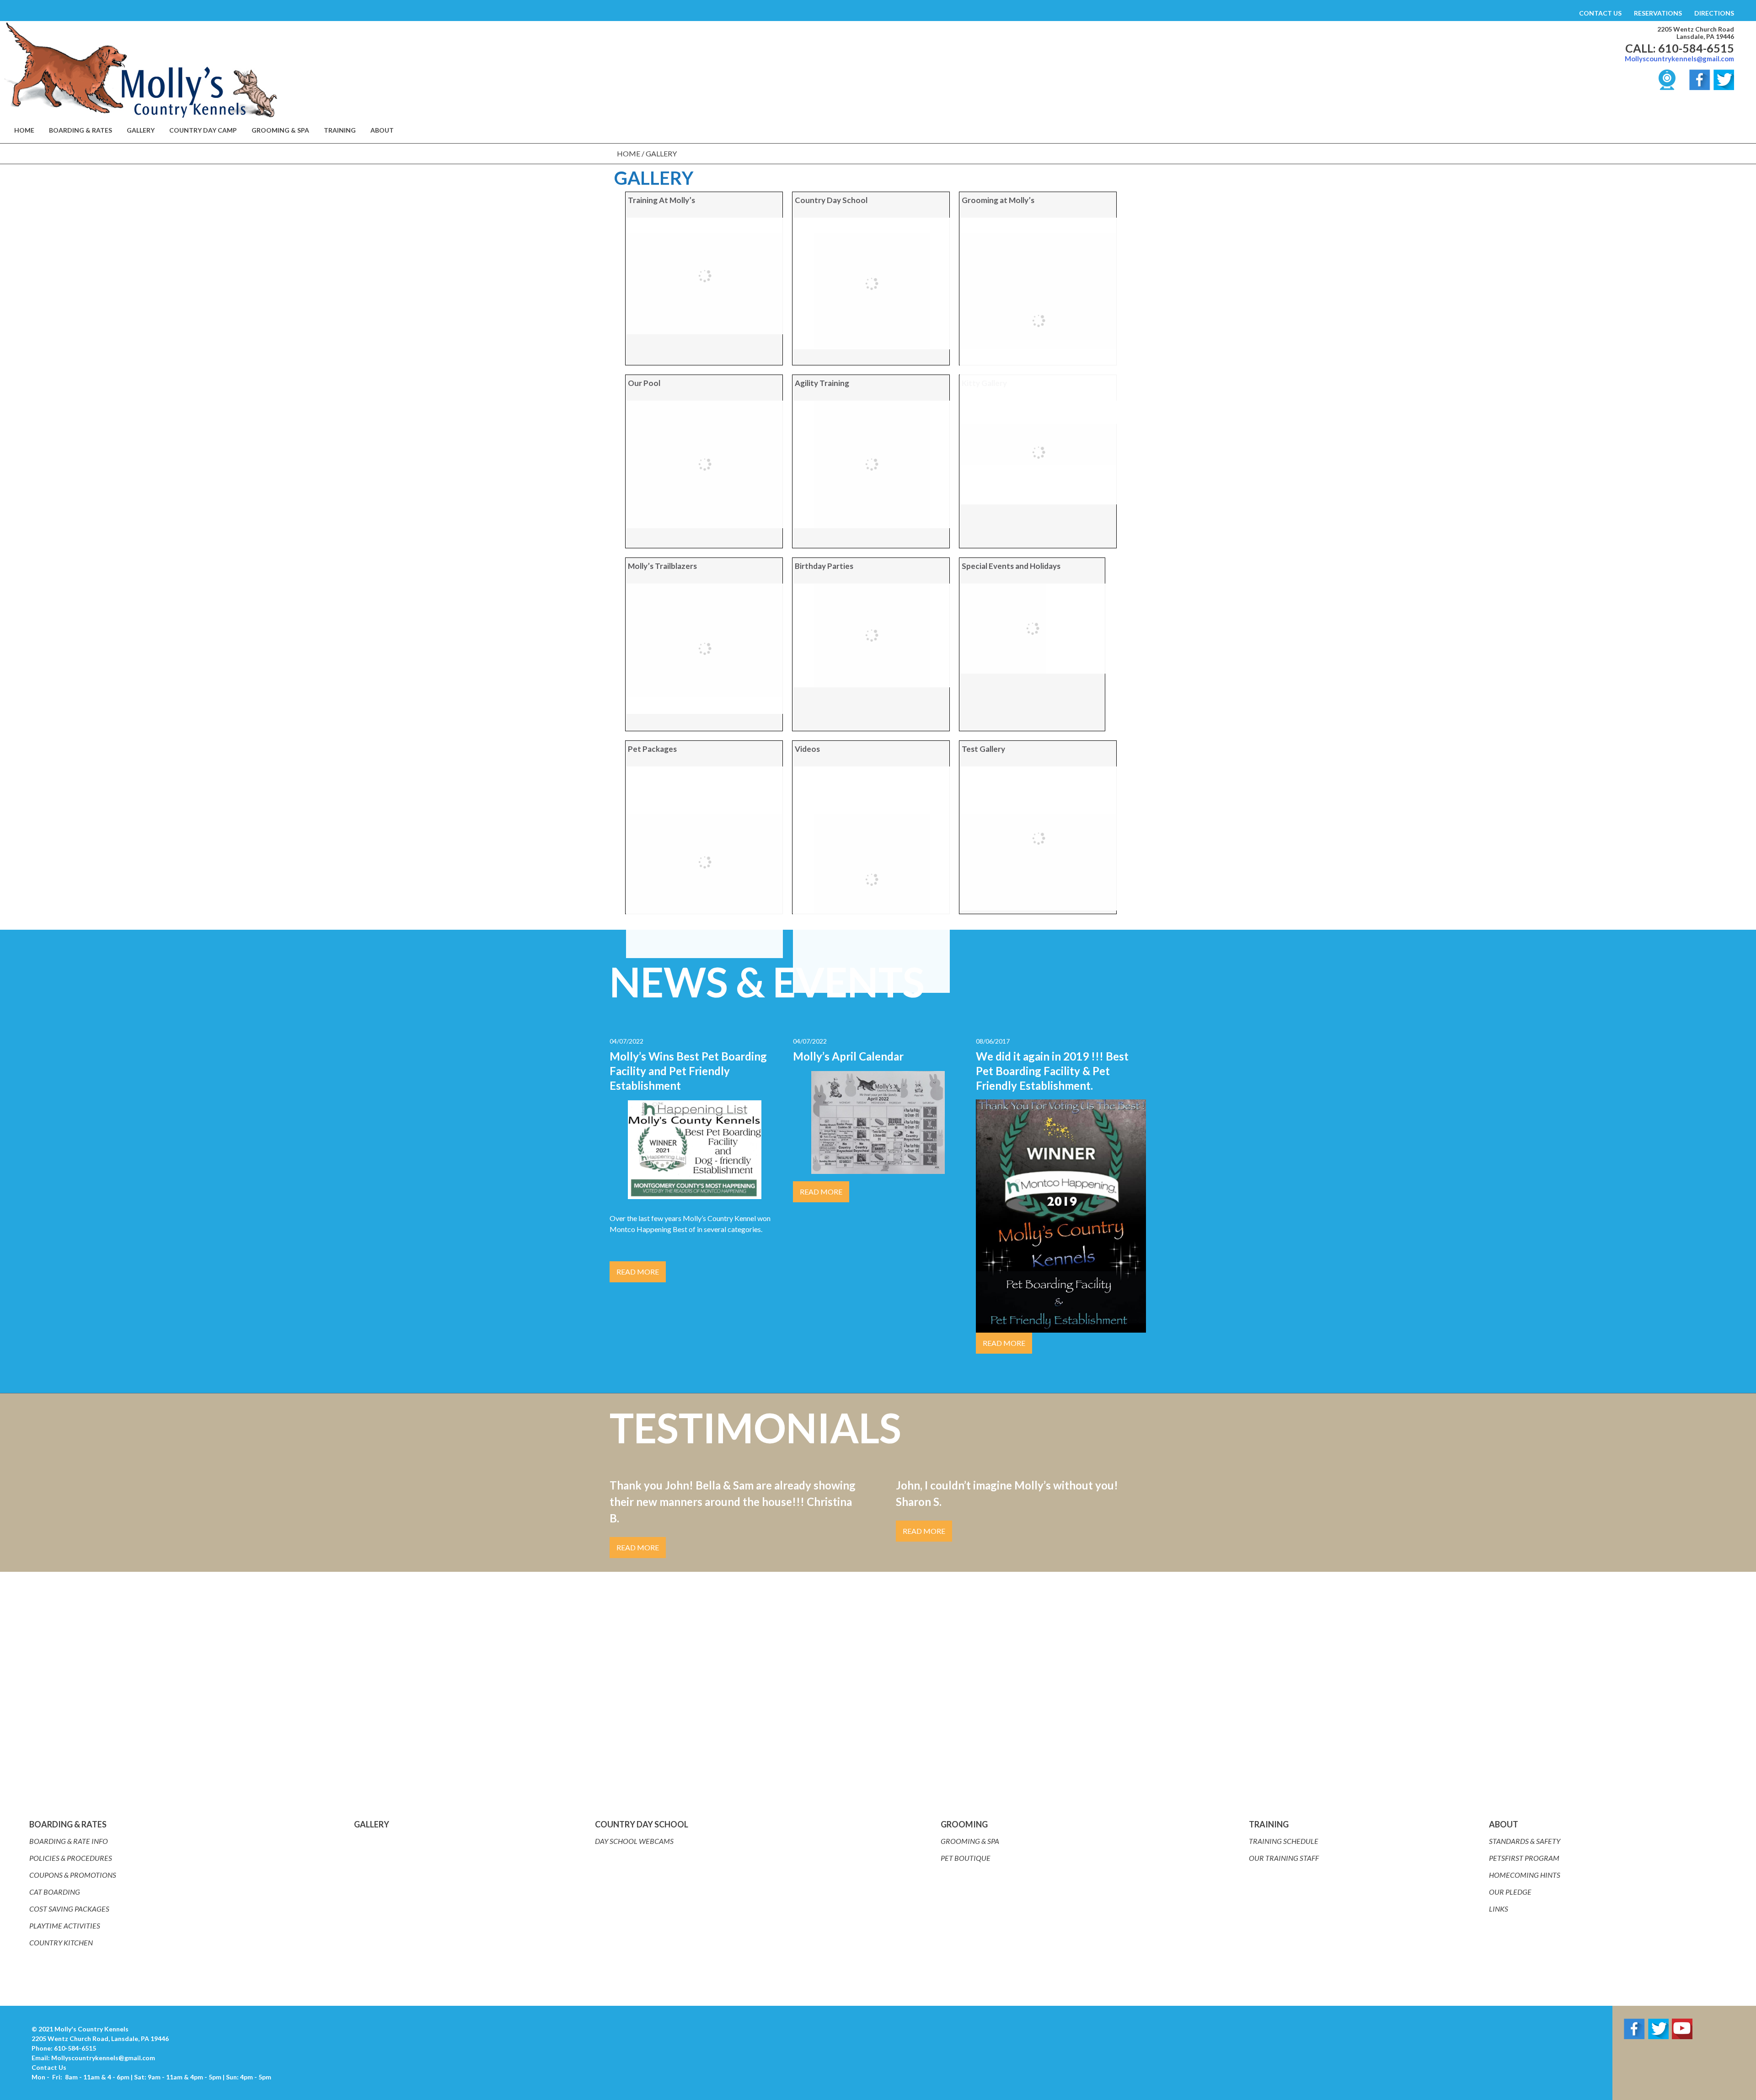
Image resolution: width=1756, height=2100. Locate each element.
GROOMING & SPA (280, 130)
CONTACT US (1600, 13)
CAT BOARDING (55, 1892)
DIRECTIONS (1714, 13)
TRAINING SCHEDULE (1284, 1841)
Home (629, 153)
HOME (24, 130)
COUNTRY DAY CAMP (203, 130)
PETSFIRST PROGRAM (1524, 1858)
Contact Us (49, 2067)
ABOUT (1504, 1824)
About (382, 130)
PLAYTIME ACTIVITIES (65, 1926)
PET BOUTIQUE (966, 1858)
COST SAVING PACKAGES (69, 1909)
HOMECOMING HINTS (1525, 1875)
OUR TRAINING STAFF (1284, 1858)
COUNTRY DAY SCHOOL (642, 1824)
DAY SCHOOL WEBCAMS (634, 1841)
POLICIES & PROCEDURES (71, 1858)
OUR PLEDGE (1510, 1892)
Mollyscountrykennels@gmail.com (1679, 59)
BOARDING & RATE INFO (69, 1841)
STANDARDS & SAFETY (1525, 1841)
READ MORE (638, 1272)
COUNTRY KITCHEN (61, 1942)
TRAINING (340, 130)
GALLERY (141, 130)
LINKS (1499, 1909)
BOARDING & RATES (80, 130)
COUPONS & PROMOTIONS (73, 1875)
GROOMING (964, 1824)
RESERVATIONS (1658, 13)
